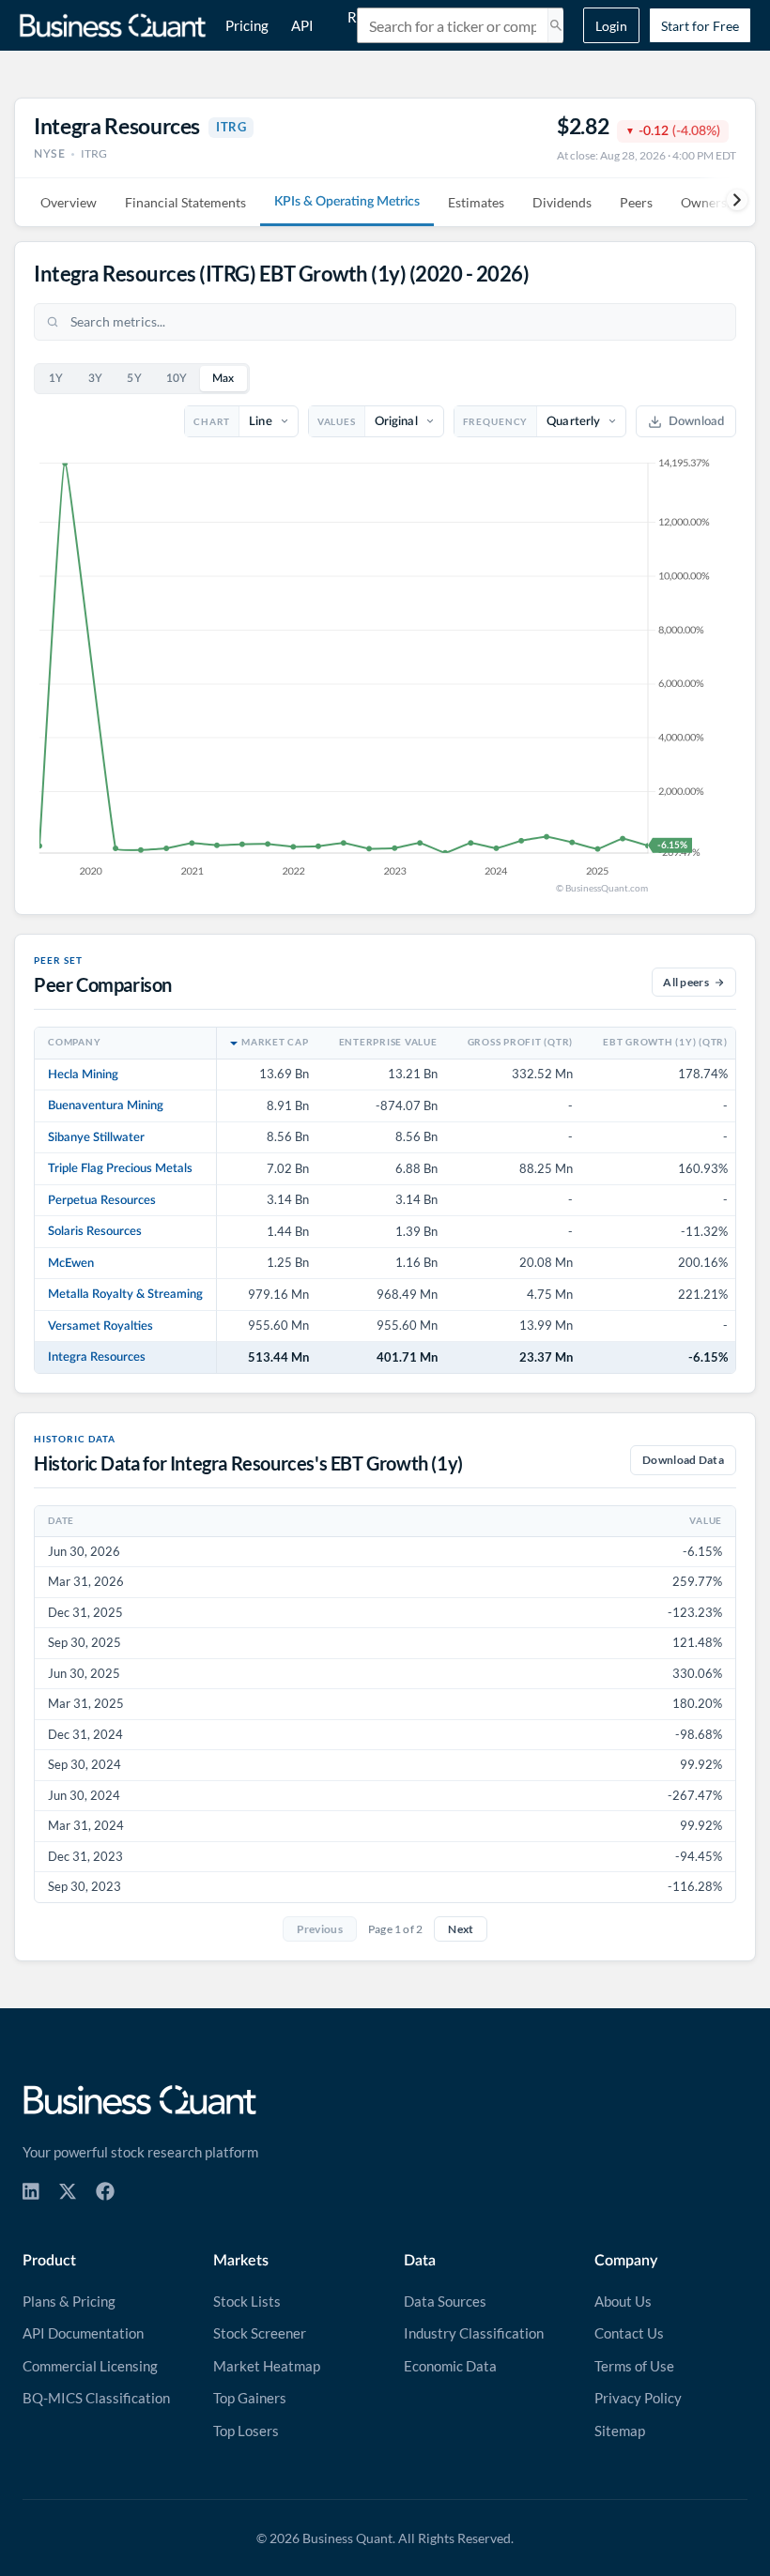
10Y (177, 379)
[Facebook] (105, 2191)
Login (611, 26)
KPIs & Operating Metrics (347, 202)
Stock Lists (247, 2301)
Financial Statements (185, 202)
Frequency (496, 421)
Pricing (247, 25)
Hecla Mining (83, 1075)
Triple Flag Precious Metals (120, 1168)
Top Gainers (250, 2398)
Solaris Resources (95, 1231)
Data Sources (445, 2301)
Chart (212, 421)
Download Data (683, 1460)
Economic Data (450, 2366)
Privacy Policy (638, 2398)
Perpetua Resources (102, 1200)
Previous (320, 1929)
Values (337, 421)
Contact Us (629, 2333)
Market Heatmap (267, 2366)
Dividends (562, 202)
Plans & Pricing (69, 2301)
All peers (686, 982)
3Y (96, 379)
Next (461, 1929)
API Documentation (83, 2333)
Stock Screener (260, 2333)
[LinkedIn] (31, 2191)
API (302, 25)
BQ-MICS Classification (96, 2398)
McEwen (71, 1263)
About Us (623, 2301)
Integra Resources (97, 1357)
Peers (636, 202)
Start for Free (700, 26)
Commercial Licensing (90, 2366)
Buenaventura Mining (106, 1105)
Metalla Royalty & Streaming (125, 1294)
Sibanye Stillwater (96, 1137)
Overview (69, 202)
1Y (56, 379)
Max (223, 379)
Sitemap (620, 2431)
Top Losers (246, 2431)
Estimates (476, 202)
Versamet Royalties (100, 1326)
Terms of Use (634, 2366)
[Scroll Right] (727, 200)
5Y (134, 379)
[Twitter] (68, 2191)
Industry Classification (474, 2333)
